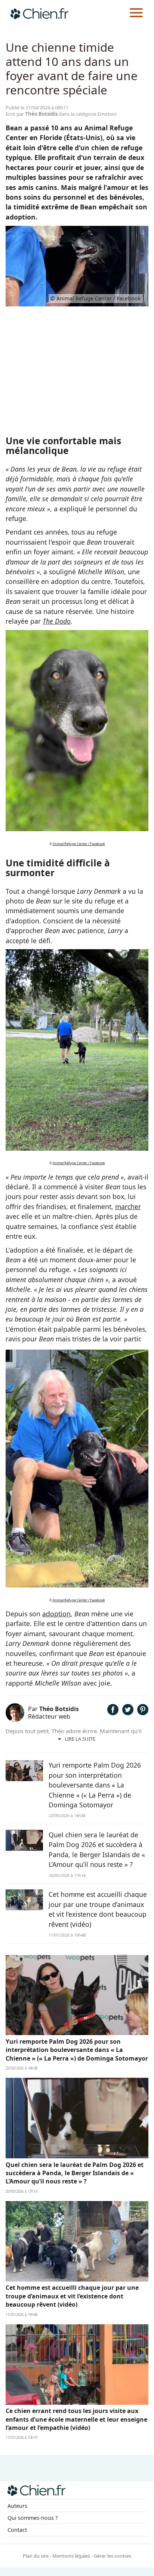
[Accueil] (39, 13)
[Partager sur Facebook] (113, 1713)
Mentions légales (71, 2556)
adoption (56, 1614)
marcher (128, 1207)
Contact (17, 2530)
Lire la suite (80, 1739)
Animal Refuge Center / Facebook (79, 844)
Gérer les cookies (113, 2556)
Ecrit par (32, 114)
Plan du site (36, 2556)
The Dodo (57, 621)
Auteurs (17, 2506)
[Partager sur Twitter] (128, 1713)
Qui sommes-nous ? (33, 2518)
